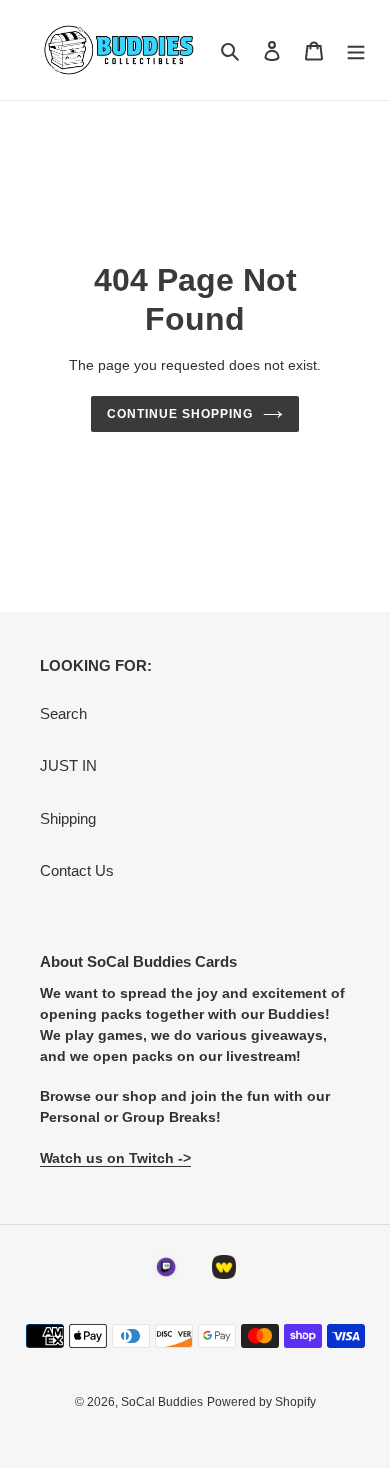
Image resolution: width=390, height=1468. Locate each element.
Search (63, 713)
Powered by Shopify (261, 1402)
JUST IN (68, 765)
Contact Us (77, 870)
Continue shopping (180, 414)
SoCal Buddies (162, 1402)
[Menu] (356, 50)
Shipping (68, 818)
